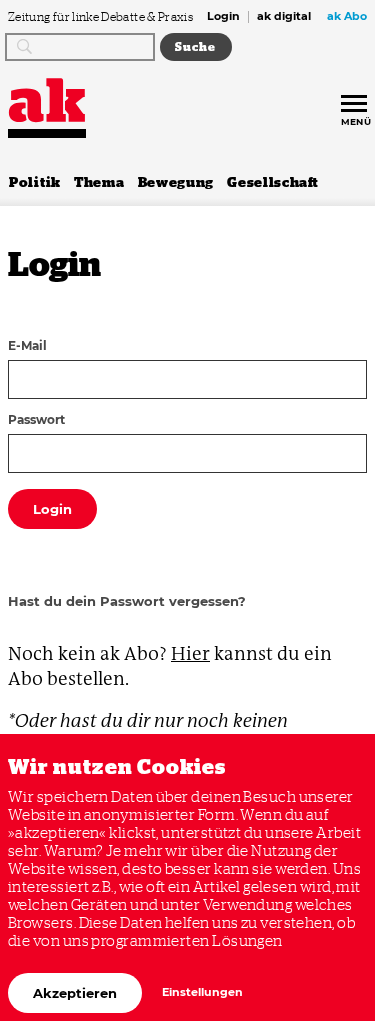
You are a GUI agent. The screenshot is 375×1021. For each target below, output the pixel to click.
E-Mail (27, 347)
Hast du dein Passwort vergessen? (127, 601)
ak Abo (347, 17)
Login (223, 17)
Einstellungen (202, 992)
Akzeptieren (75, 993)
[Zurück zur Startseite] (47, 100)
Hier (190, 653)
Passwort (36, 421)
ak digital (284, 17)
